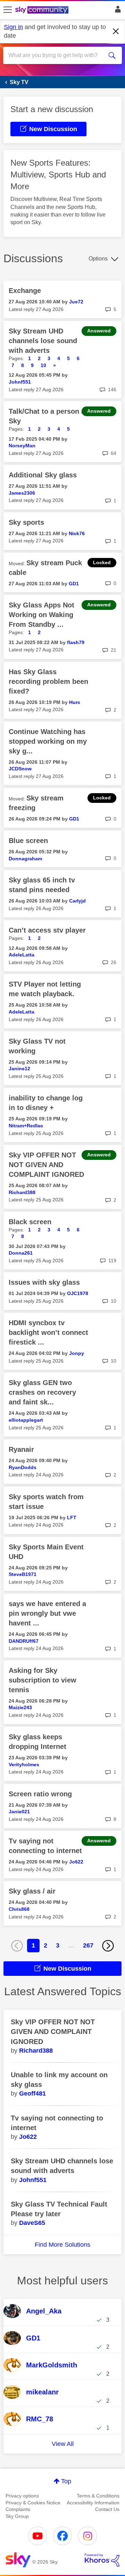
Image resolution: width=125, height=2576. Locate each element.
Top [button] (66, 2481)
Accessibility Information (93, 2503)
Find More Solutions (62, 2245)
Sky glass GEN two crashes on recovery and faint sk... (42, 1392)
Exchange (25, 291)
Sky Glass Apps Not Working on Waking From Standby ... (41, 615)
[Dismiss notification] (116, 31)
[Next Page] (108, 1946)
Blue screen (28, 841)
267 (88, 1945)
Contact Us (107, 2509)
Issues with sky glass (44, 1282)
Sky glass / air (32, 1891)
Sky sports (26, 522)
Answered (99, 331)
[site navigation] (8, 10)
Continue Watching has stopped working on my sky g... (48, 741)
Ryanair (21, 1449)
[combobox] (57, 55)
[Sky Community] (43, 10)
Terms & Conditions (98, 2496)
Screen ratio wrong (40, 1794)
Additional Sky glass (43, 475)
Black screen (30, 1222)
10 (43, 365)
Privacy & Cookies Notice (33, 2503)
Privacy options (22, 2496)
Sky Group (17, 2516)
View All (63, 2444)
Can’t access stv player (47, 930)
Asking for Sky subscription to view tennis (43, 1680)
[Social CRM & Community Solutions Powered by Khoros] (102, 2560)
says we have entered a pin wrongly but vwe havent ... (47, 1613)
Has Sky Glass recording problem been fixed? (48, 681)
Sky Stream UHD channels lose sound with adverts (43, 341)
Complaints (18, 2509)
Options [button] (98, 259)
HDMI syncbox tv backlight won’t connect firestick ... (48, 1332)
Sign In (116, 11)
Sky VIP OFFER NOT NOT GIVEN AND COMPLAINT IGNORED (46, 1165)
